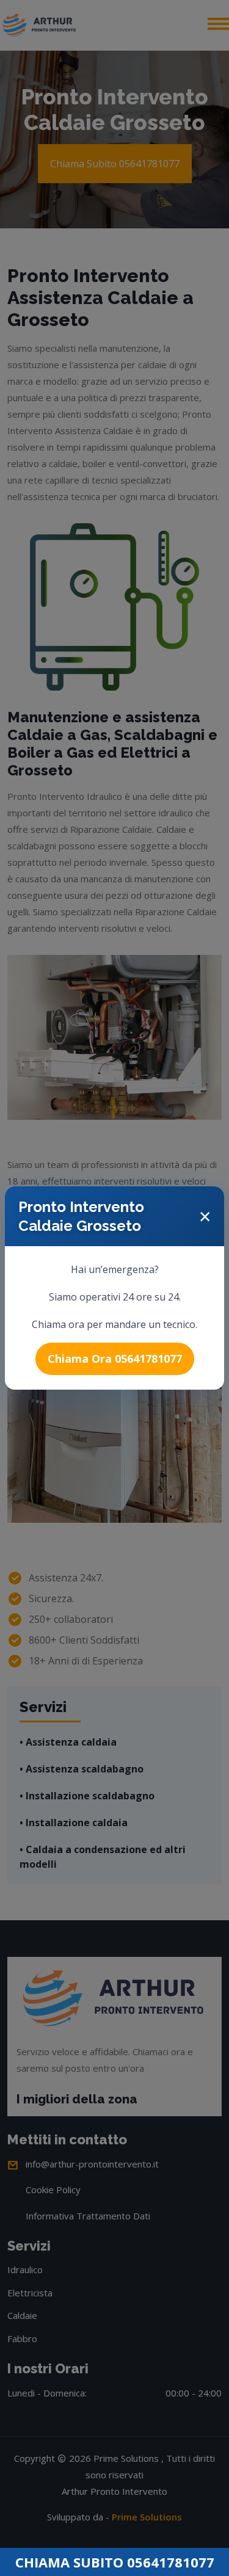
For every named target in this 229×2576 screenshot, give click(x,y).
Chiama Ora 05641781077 (115, 1359)
